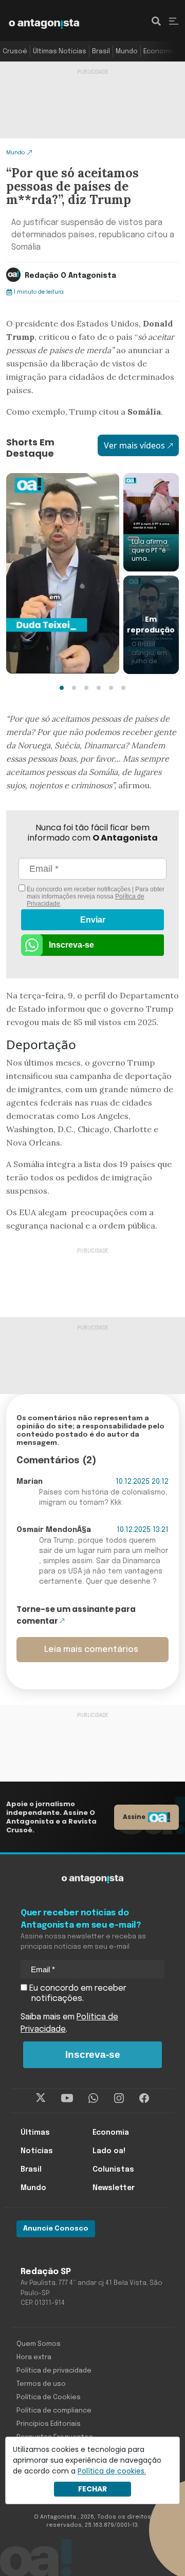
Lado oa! (109, 2151)
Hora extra (34, 2357)
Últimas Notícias (60, 52)
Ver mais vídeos (134, 445)
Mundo (127, 52)
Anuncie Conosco (56, 2229)
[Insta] (119, 2098)
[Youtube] (67, 2098)
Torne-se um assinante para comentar (76, 1615)
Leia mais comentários (91, 1650)
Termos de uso (41, 2384)
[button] (62, 688)
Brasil (101, 52)
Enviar (93, 920)
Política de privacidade (54, 2371)
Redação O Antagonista (70, 276)
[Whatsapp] (93, 2098)
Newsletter (114, 2188)
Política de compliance (54, 2411)
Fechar (92, 2489)
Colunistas (113, 2170)
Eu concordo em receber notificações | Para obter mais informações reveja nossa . (95, 896)
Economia (159, 52)
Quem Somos (39, 2344)
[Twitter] (41, 2098)
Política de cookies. (112, 2471)
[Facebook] (144, 2098)
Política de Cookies (49, 2397)
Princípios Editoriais (49, 2424)
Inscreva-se (71, 945)
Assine (134, 1817)
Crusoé (15, 52)
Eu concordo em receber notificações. (77, 1994)
